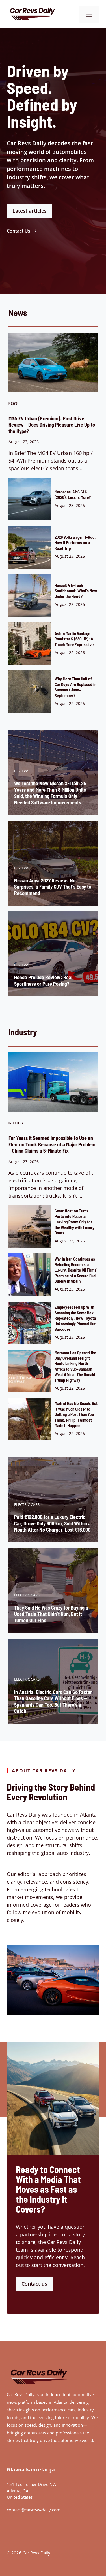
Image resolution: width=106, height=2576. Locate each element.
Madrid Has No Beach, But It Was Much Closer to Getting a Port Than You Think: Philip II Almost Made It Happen (76, 1414)
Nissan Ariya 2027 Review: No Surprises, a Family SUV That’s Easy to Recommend (53, 887)
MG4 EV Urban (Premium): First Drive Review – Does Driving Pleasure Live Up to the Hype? (52, 425)
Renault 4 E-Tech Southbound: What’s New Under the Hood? (76, 591)
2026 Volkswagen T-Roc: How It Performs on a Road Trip (75, 543)
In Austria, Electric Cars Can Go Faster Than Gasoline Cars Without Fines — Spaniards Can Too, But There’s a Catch (53, 1702)
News (13, 403)
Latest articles (30, 211)
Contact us (34, 2284)
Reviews (22, 771)
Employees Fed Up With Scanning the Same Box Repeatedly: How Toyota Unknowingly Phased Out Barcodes (75, 1318)
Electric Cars (27, 1504)
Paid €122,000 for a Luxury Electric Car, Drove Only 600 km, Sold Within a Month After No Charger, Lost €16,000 (52, 1523)
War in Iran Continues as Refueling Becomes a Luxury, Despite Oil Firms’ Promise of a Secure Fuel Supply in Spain (76, 1270)
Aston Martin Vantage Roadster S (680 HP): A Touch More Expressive (74, 639)
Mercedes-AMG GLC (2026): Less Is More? (73, 494)
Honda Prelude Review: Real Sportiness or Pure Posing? (43, 981)
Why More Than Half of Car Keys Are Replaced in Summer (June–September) (75, 687)
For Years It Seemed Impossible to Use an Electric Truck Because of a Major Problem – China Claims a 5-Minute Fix (52, 1144)
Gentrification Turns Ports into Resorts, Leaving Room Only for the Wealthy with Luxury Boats (74, 1222)
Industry (16, 1123)
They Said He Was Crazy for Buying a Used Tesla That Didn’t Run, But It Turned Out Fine (51, 1614)
